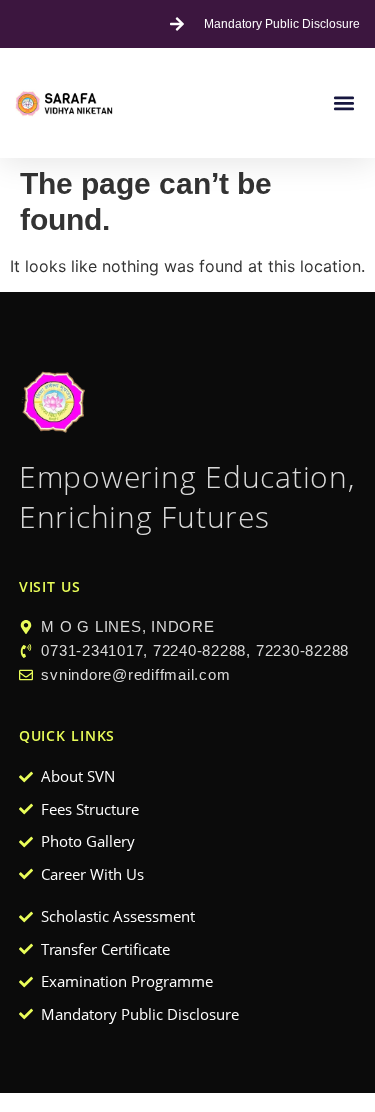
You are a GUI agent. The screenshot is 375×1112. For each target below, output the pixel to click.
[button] (343, 103)
